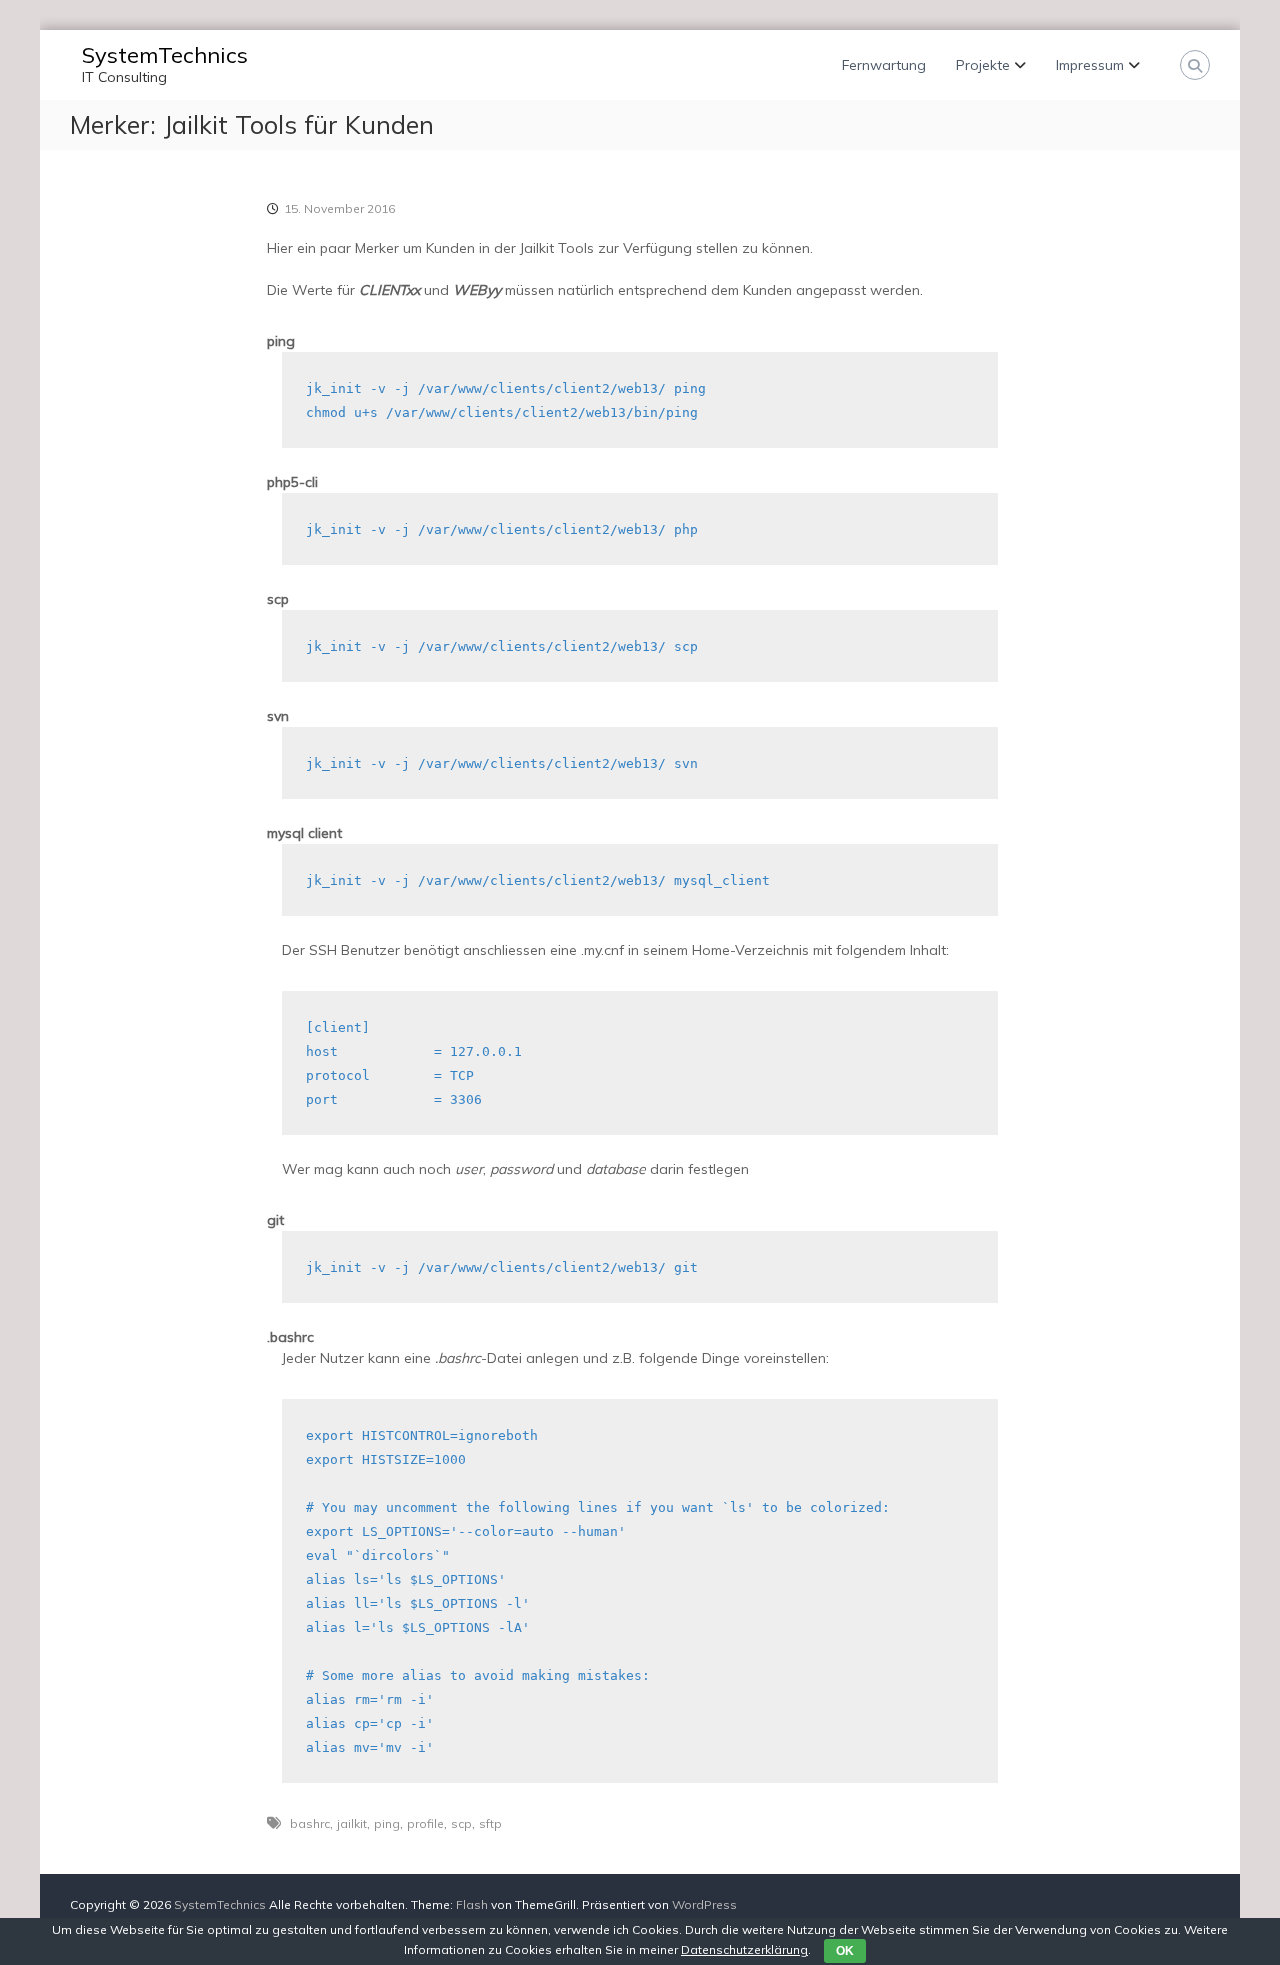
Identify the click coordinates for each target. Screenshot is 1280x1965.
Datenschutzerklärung (744, 1949)
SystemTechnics (165, 55)
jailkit (352, 1823)
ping (387, 1823)
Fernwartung (884, 65)
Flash (472, 1904)
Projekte (983, 65)
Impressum (1090, 65)
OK (845, 1951)
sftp (490, 1823)
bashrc (310, 1823)
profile (425, 1823)
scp (461, 1823)
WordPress (704, 1904)
